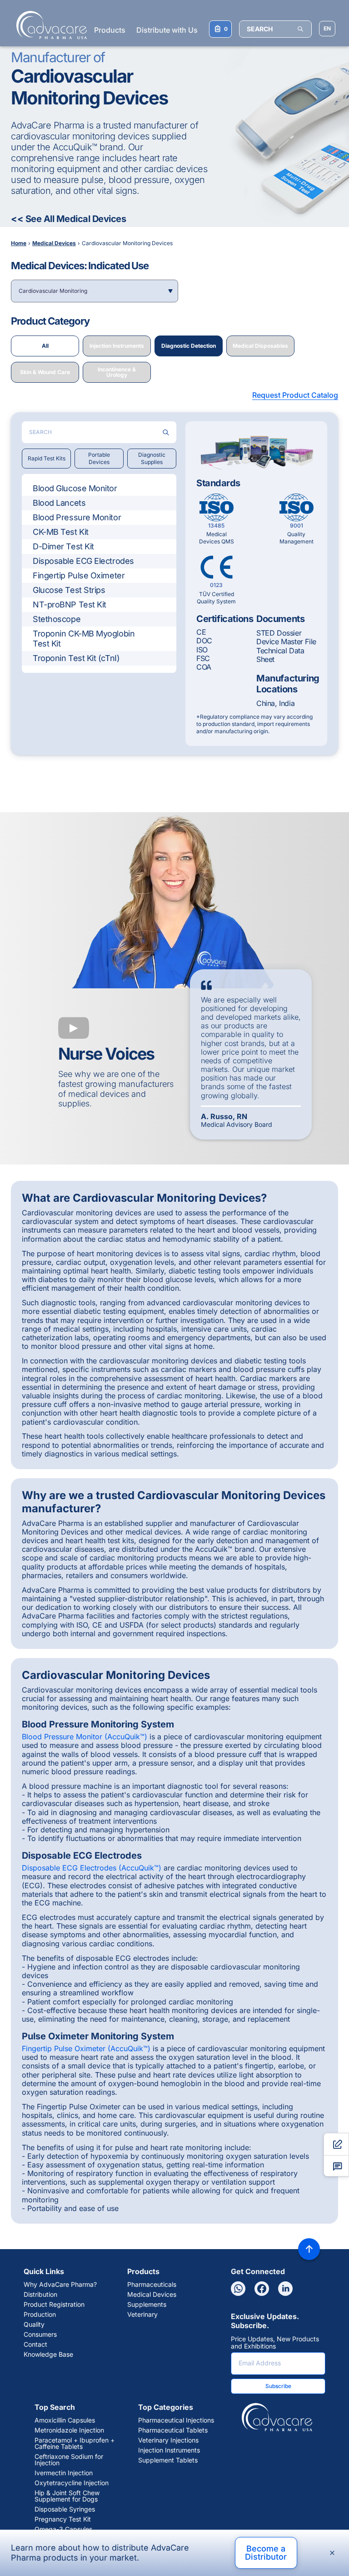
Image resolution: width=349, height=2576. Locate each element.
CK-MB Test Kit (61, 532)
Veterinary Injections (168, 2440)
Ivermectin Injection (64, 2473)
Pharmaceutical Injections (176, 2420)
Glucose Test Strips (69, 590)
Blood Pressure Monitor (77, 517)
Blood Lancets (59, 503)
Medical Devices (152, 2295)
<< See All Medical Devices (68, 219)
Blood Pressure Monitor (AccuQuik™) (85, 1737)
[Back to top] (309, 2249)
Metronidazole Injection (69, 2430)
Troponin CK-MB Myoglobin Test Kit (84, 639)
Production (40, 2314)
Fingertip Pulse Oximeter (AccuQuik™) (86, 2048)
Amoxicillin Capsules (65, 2420)
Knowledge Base (48, 2354)
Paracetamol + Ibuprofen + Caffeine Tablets (75, 2443)
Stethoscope (57, 619)
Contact (35, 2344)
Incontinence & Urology (117, 372)
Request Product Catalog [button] (295, 395)
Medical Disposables (260, 346)
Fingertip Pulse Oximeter (79, 575)
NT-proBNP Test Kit (70, 605)
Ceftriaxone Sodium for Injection (69, 2460)
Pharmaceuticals (152, 2285)
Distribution (40, 2295)
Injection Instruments (117, 346)
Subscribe (278, 2386)
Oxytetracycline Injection (72, 2483)
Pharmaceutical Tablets (173, 2430)
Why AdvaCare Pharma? (60, 2285)
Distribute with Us (167, 30)
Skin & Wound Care (45, 372)
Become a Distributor (266, 2553)
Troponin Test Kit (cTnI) (76, 658)
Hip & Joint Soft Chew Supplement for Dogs (67, 2496)
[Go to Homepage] (49, 25)
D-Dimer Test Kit (63, 546)
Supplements (147, 2305)
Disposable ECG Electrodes (83, 561)
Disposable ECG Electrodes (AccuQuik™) (92, 1868)
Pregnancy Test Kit (63, 2519)
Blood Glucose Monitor (75, 488)
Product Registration (54, 2305)
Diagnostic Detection (189, 346)
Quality (34, 2324)
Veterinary (142, 2314)
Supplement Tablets (168, 2460)
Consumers (40, 2334)
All (45, 346)
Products (110, 30)
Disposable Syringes (65, 2509)
